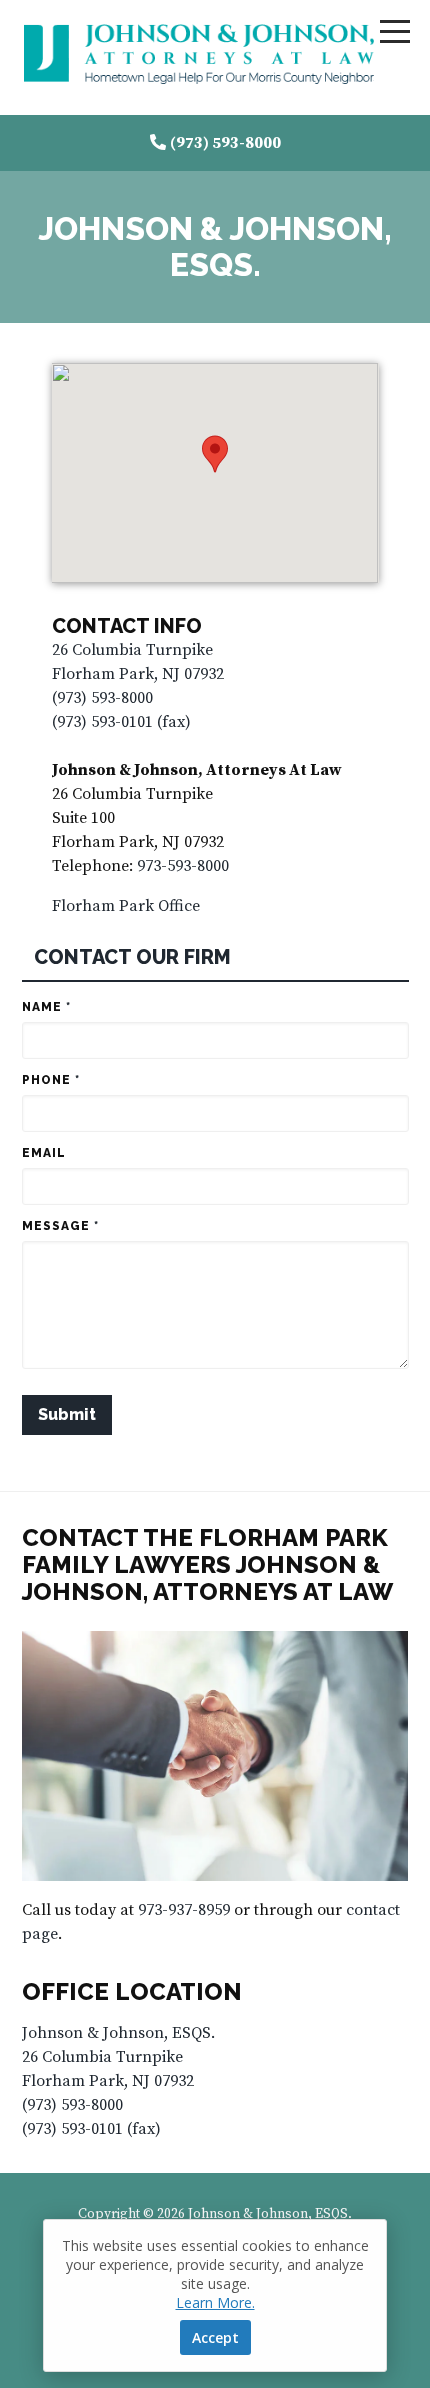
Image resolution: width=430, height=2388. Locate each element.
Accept (215, 2337)
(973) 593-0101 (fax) (121, 722)
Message (60, 1226)
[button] (215, 454)
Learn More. (215, 2302)
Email (44, 1153)
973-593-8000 (183, 866)
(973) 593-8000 (225, 143)
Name (46, 1007)
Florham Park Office (126, 906)
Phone (51, 1080)
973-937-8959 (184, 1910)
